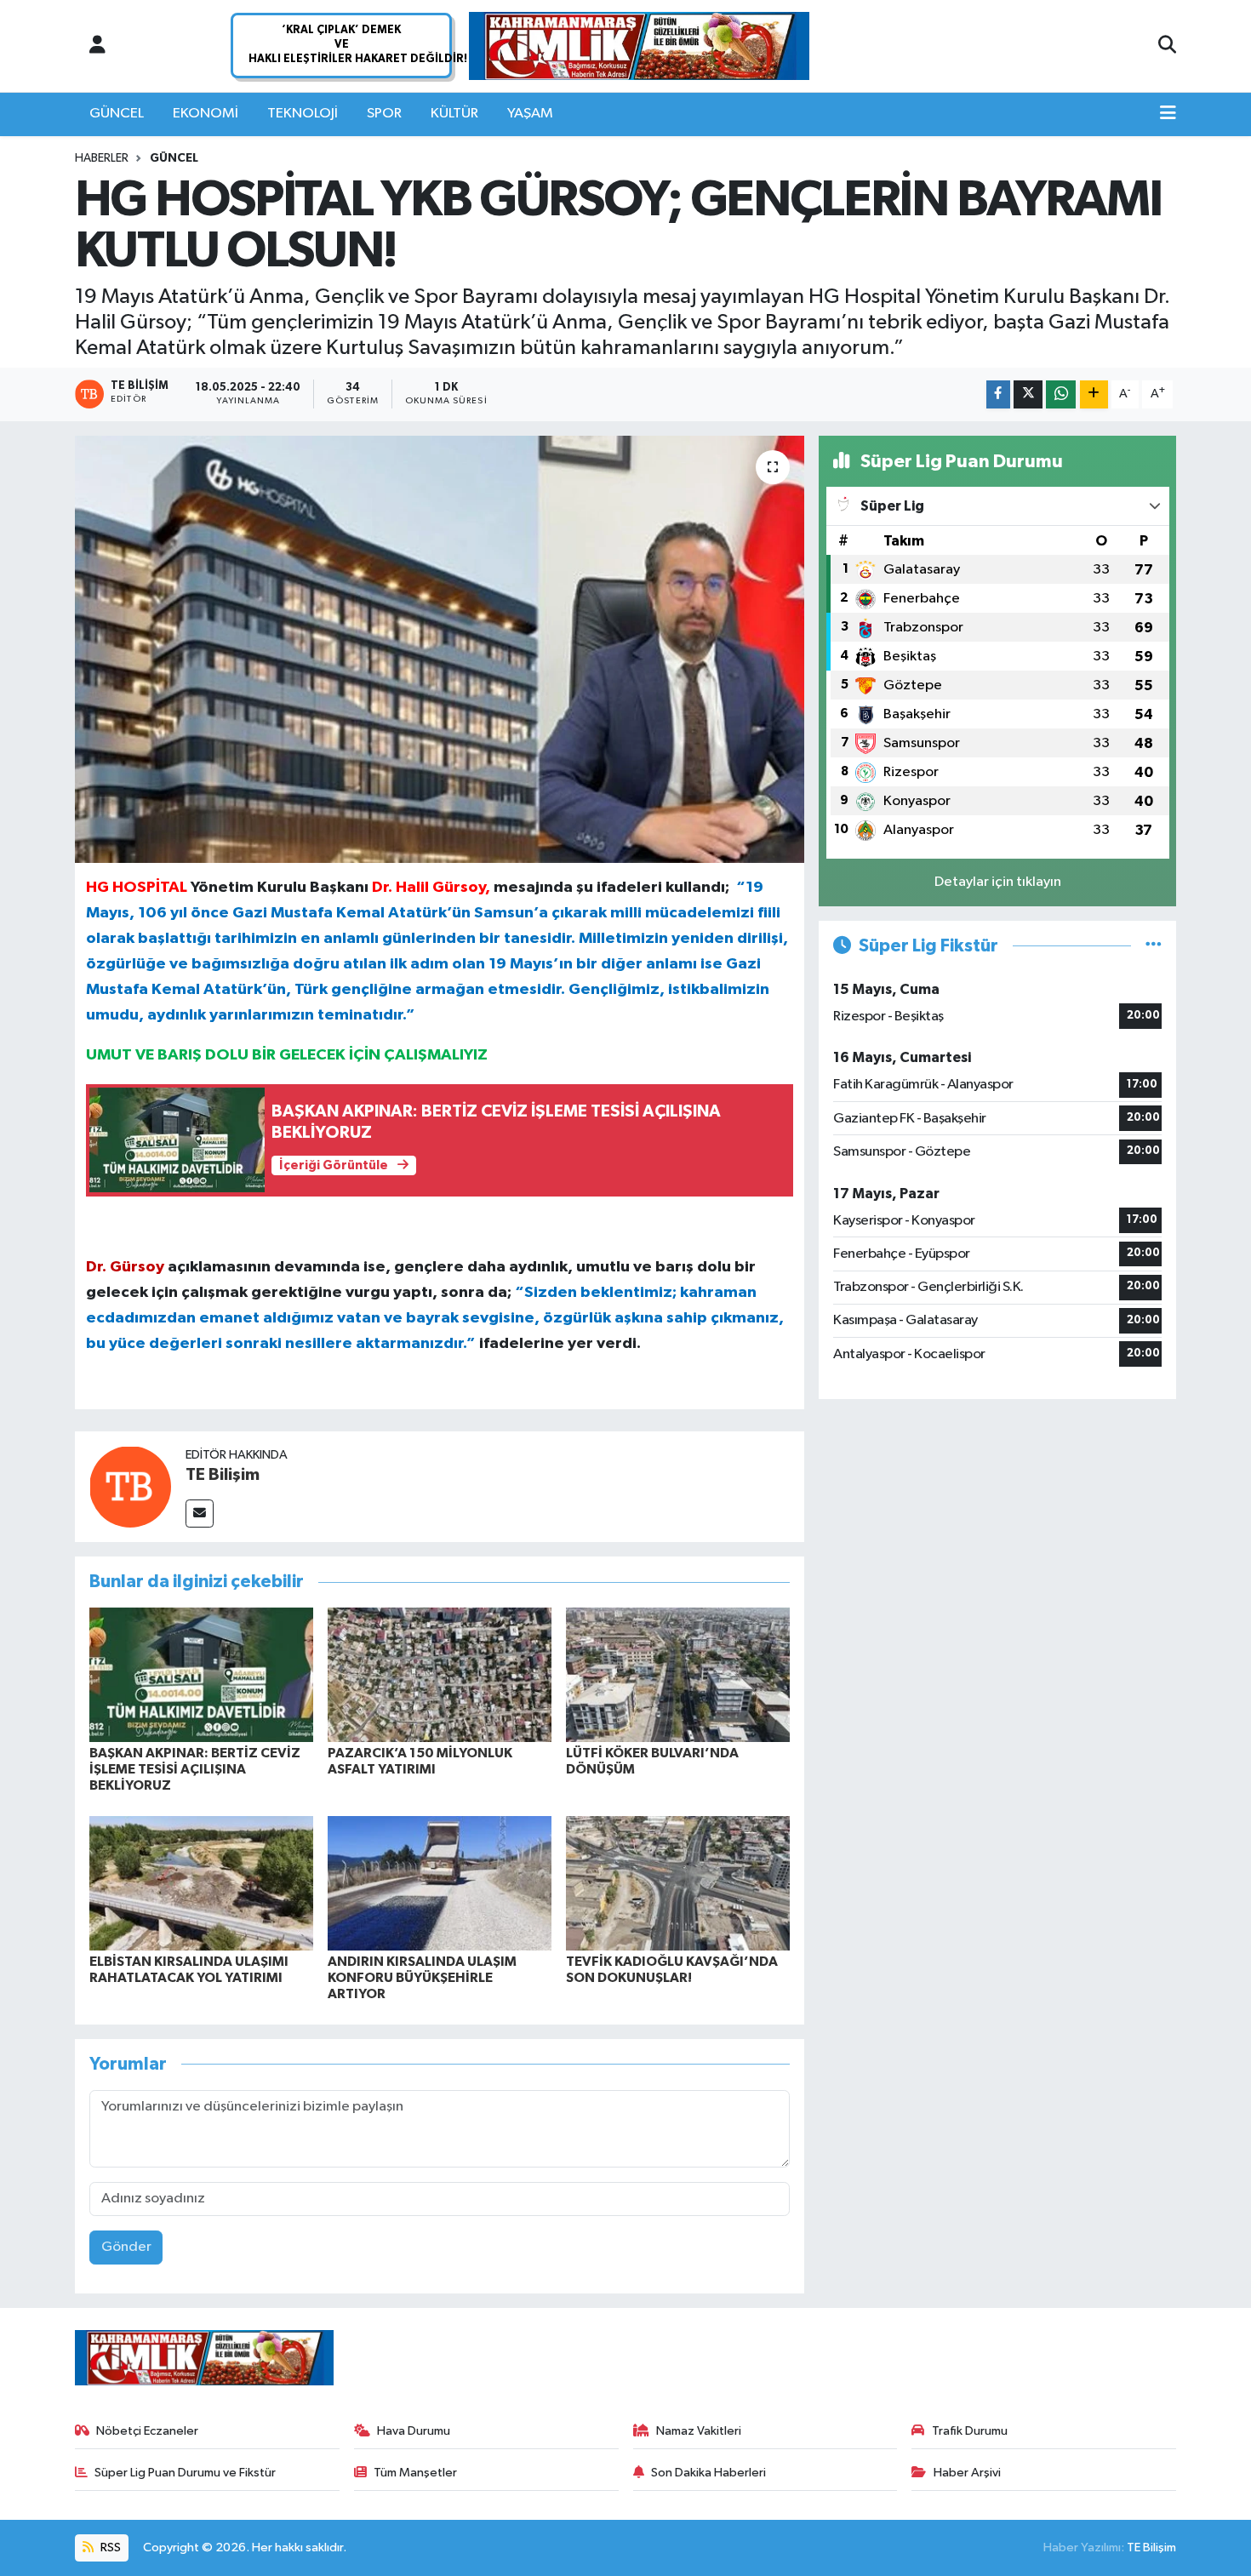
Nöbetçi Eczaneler (147, 2431)
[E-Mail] (200, 1514)
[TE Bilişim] (130, 1486)
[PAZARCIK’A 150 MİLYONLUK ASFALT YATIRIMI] (440, 1674)
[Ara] (1167, 46)
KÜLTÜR (454, 114)
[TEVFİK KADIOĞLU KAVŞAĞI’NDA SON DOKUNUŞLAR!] (678, 1883)
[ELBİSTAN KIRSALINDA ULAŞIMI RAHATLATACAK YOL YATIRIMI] (201, 1883)
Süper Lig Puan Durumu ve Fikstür (185, 2473)
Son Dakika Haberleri (708, 2473)
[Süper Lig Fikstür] (1154, 946)
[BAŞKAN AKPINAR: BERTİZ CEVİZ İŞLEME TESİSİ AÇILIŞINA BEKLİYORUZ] (201, 1674)
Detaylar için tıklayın (998, 882)
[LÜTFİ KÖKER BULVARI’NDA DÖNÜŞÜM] (678, 1674)
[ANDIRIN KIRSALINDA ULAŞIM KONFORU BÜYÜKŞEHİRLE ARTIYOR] (440, 1883)
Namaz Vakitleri (699, 2431)
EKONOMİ (206, 114)
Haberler (102, 158)
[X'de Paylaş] (1028, 394)
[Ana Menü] (1168, 114)
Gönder (126, 2247)
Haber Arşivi (967, 2473)
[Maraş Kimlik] (639, 46)
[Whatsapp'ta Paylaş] (1061, 394)
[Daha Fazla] (1094, 394)
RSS (109, 2547)
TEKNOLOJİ (303, 114)
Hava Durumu (414, 2431)
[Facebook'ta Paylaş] (998, 394)
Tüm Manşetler (415, 2473)
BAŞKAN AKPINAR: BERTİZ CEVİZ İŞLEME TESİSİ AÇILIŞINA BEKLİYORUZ (195, 1769)
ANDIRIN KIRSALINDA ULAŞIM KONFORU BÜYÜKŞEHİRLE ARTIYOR (422, 1978)
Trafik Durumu (970, 2431)
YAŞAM (530, 114)
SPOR (384, 114)
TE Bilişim (223, 1475)
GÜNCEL (117, 114)
